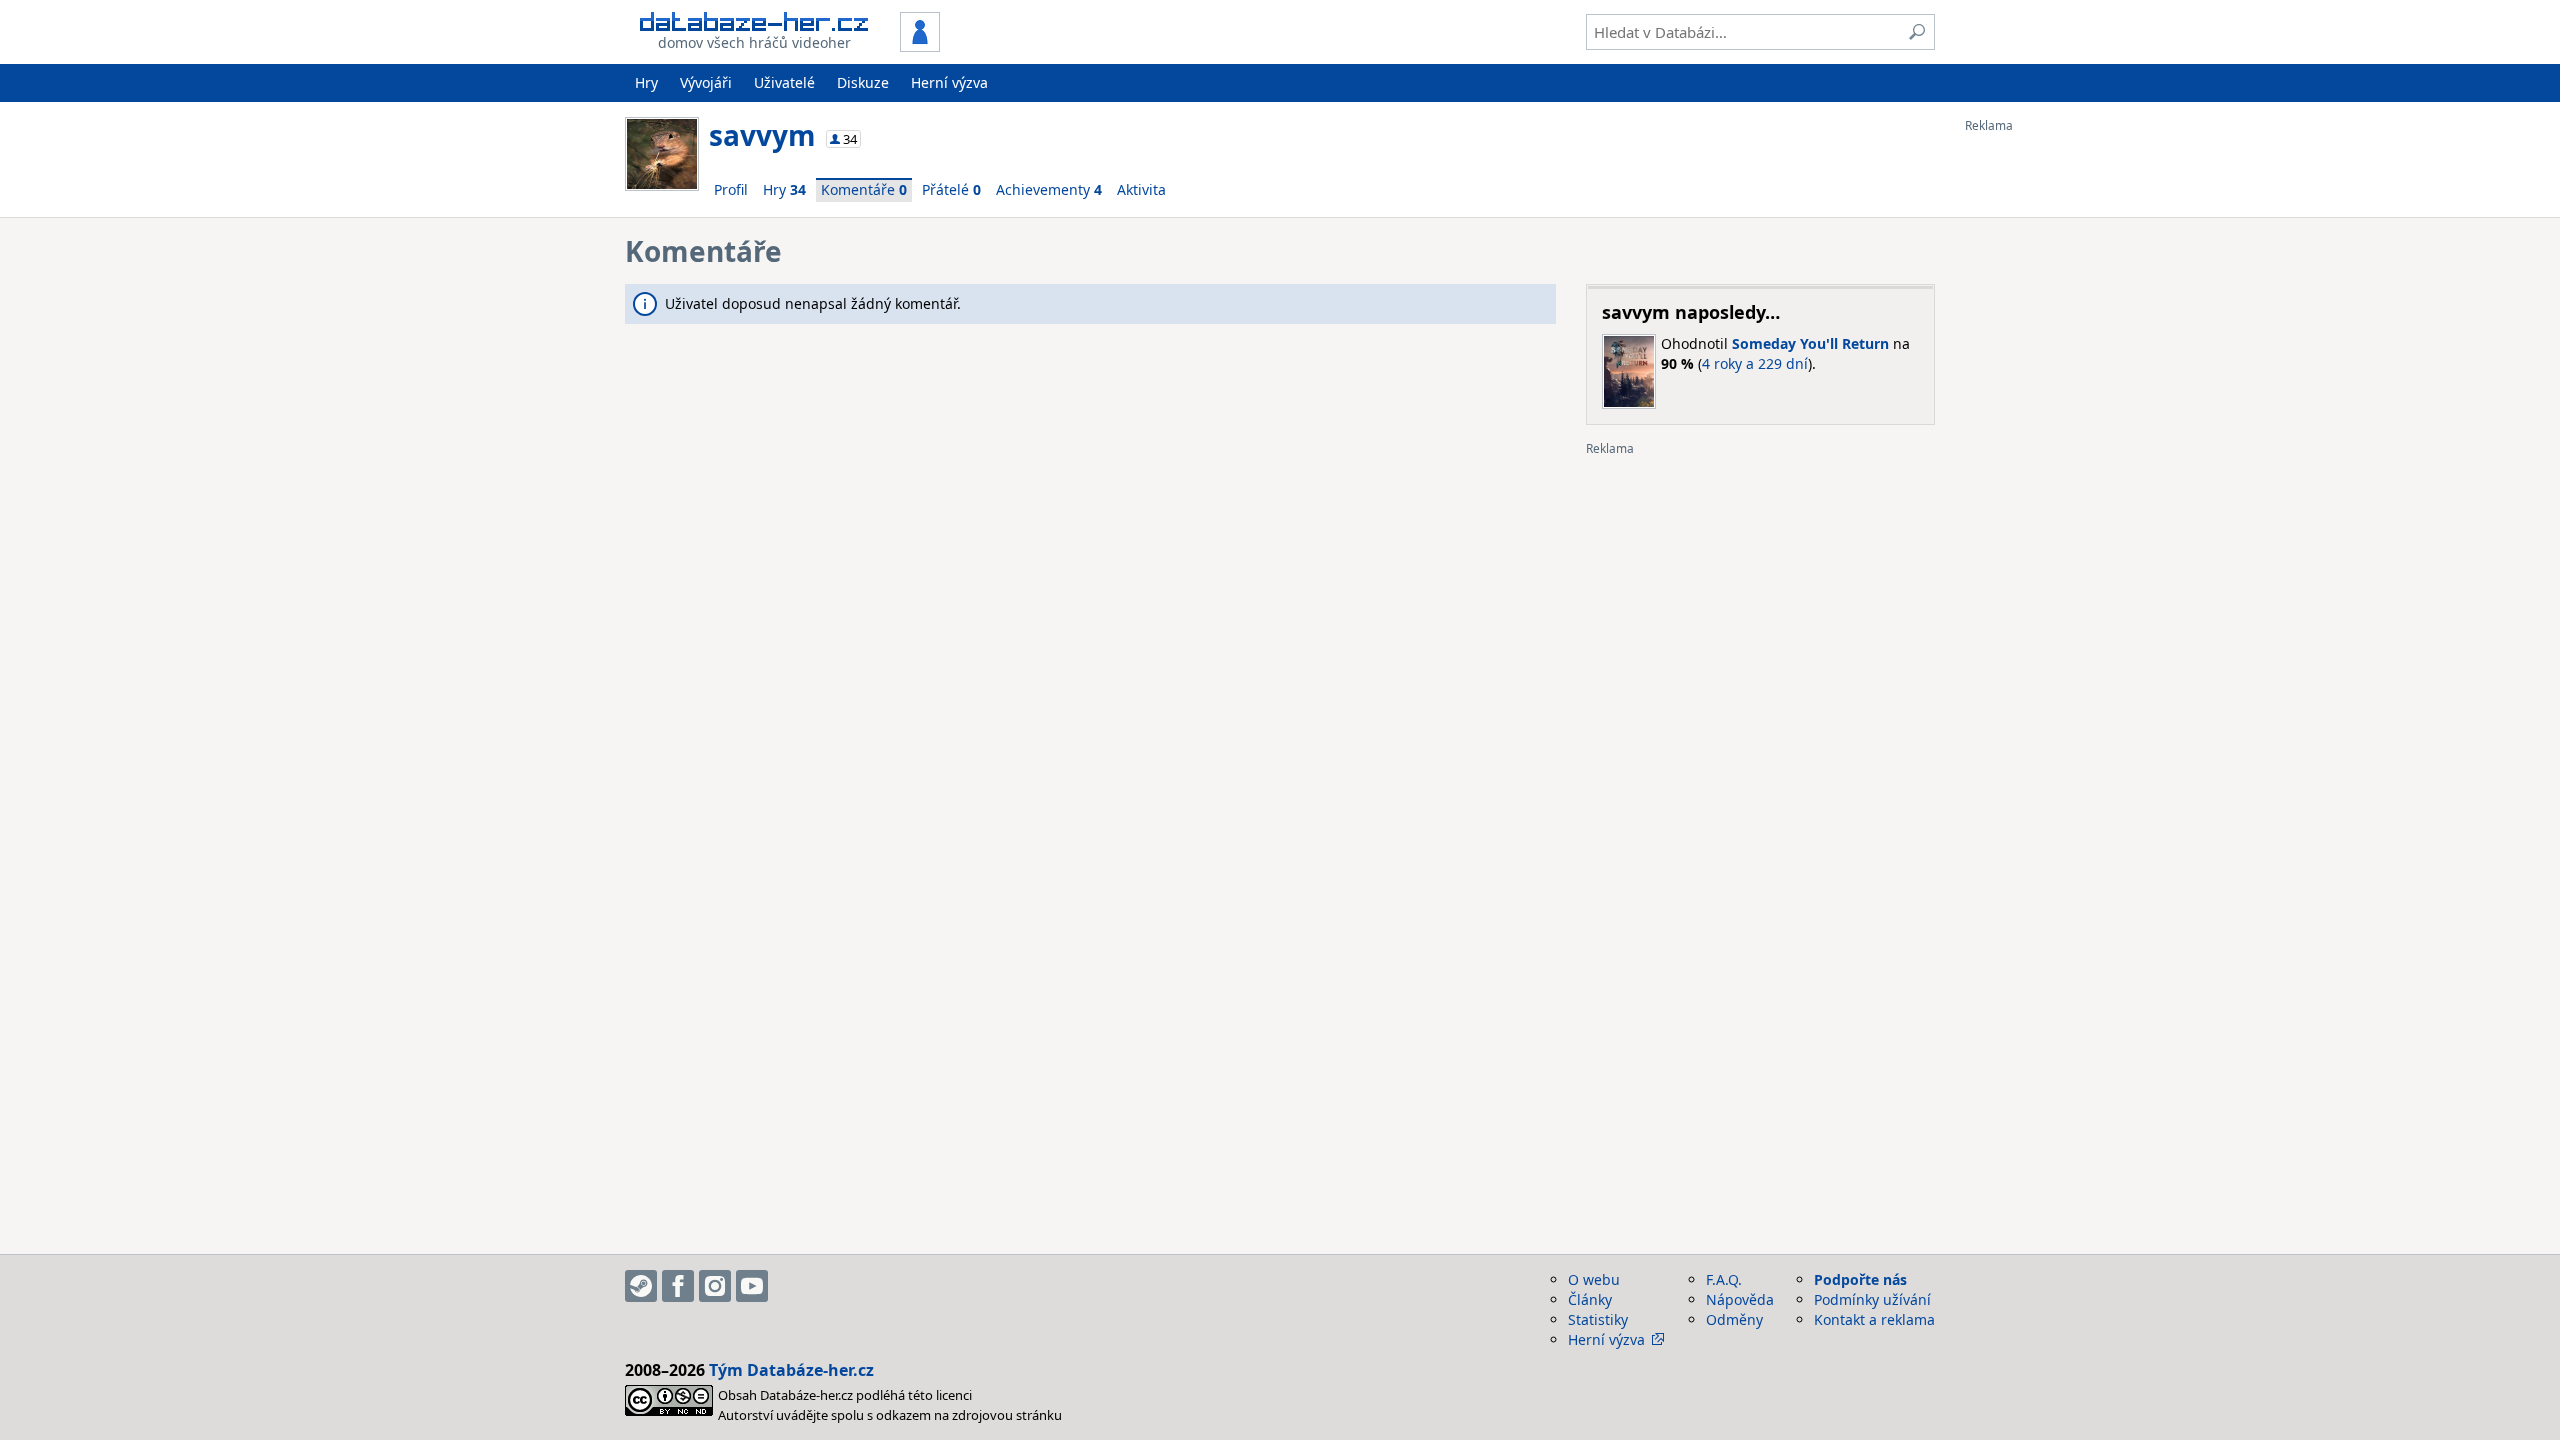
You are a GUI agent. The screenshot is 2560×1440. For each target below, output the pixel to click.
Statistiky (1598, 1319)
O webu (1594, 1279)
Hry (646, 82)
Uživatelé (784, 82)
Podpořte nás (1860, 1279)
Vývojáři (706, 82)
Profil (731, 189)
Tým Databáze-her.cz (791, 1370)
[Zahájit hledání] (1917, 32)
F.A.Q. (1724, 1279)
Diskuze (863, 82)
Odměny (1734, 1319)
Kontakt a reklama (1874, 1319)
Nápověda (1740, 1299)
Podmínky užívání (1872, 1299)
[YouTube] (752, 1286)
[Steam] (641, 1286)
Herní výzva (949, 82)
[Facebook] (678, 1286)
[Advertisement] (2045, 433)
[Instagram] (715, 1286)
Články (1590, 1299)
